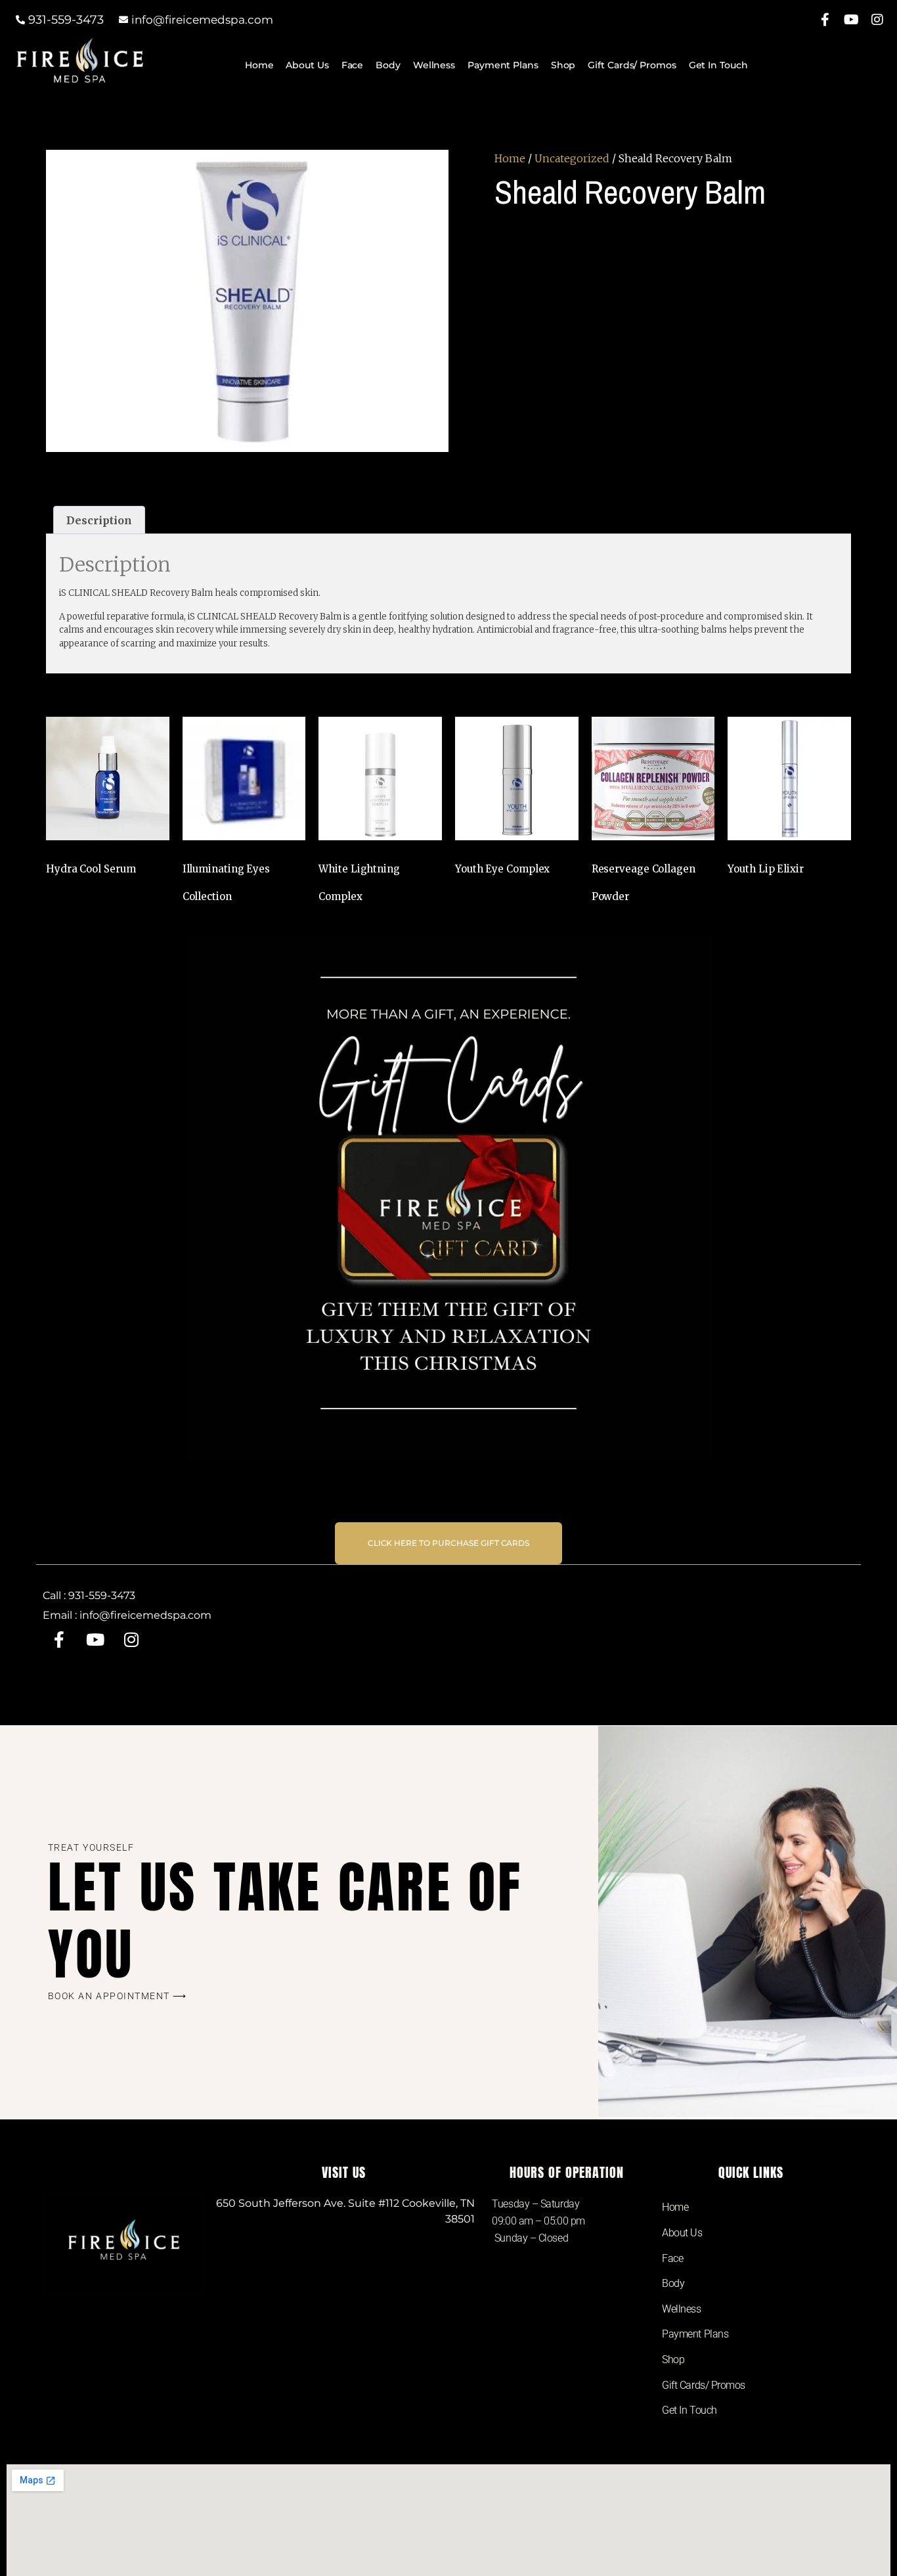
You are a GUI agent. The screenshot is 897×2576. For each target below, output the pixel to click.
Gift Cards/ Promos (632, 65)
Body (388, 65)
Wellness (434, 65)
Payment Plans (503, 65)
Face (353, 65)
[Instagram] (877, 20)
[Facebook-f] (825, 20)
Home (259, 65)
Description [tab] (99, 520)
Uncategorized (572, 158)
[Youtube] (851, 20)
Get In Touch (718, 65)
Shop (563, 65)
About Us (307, 65)
